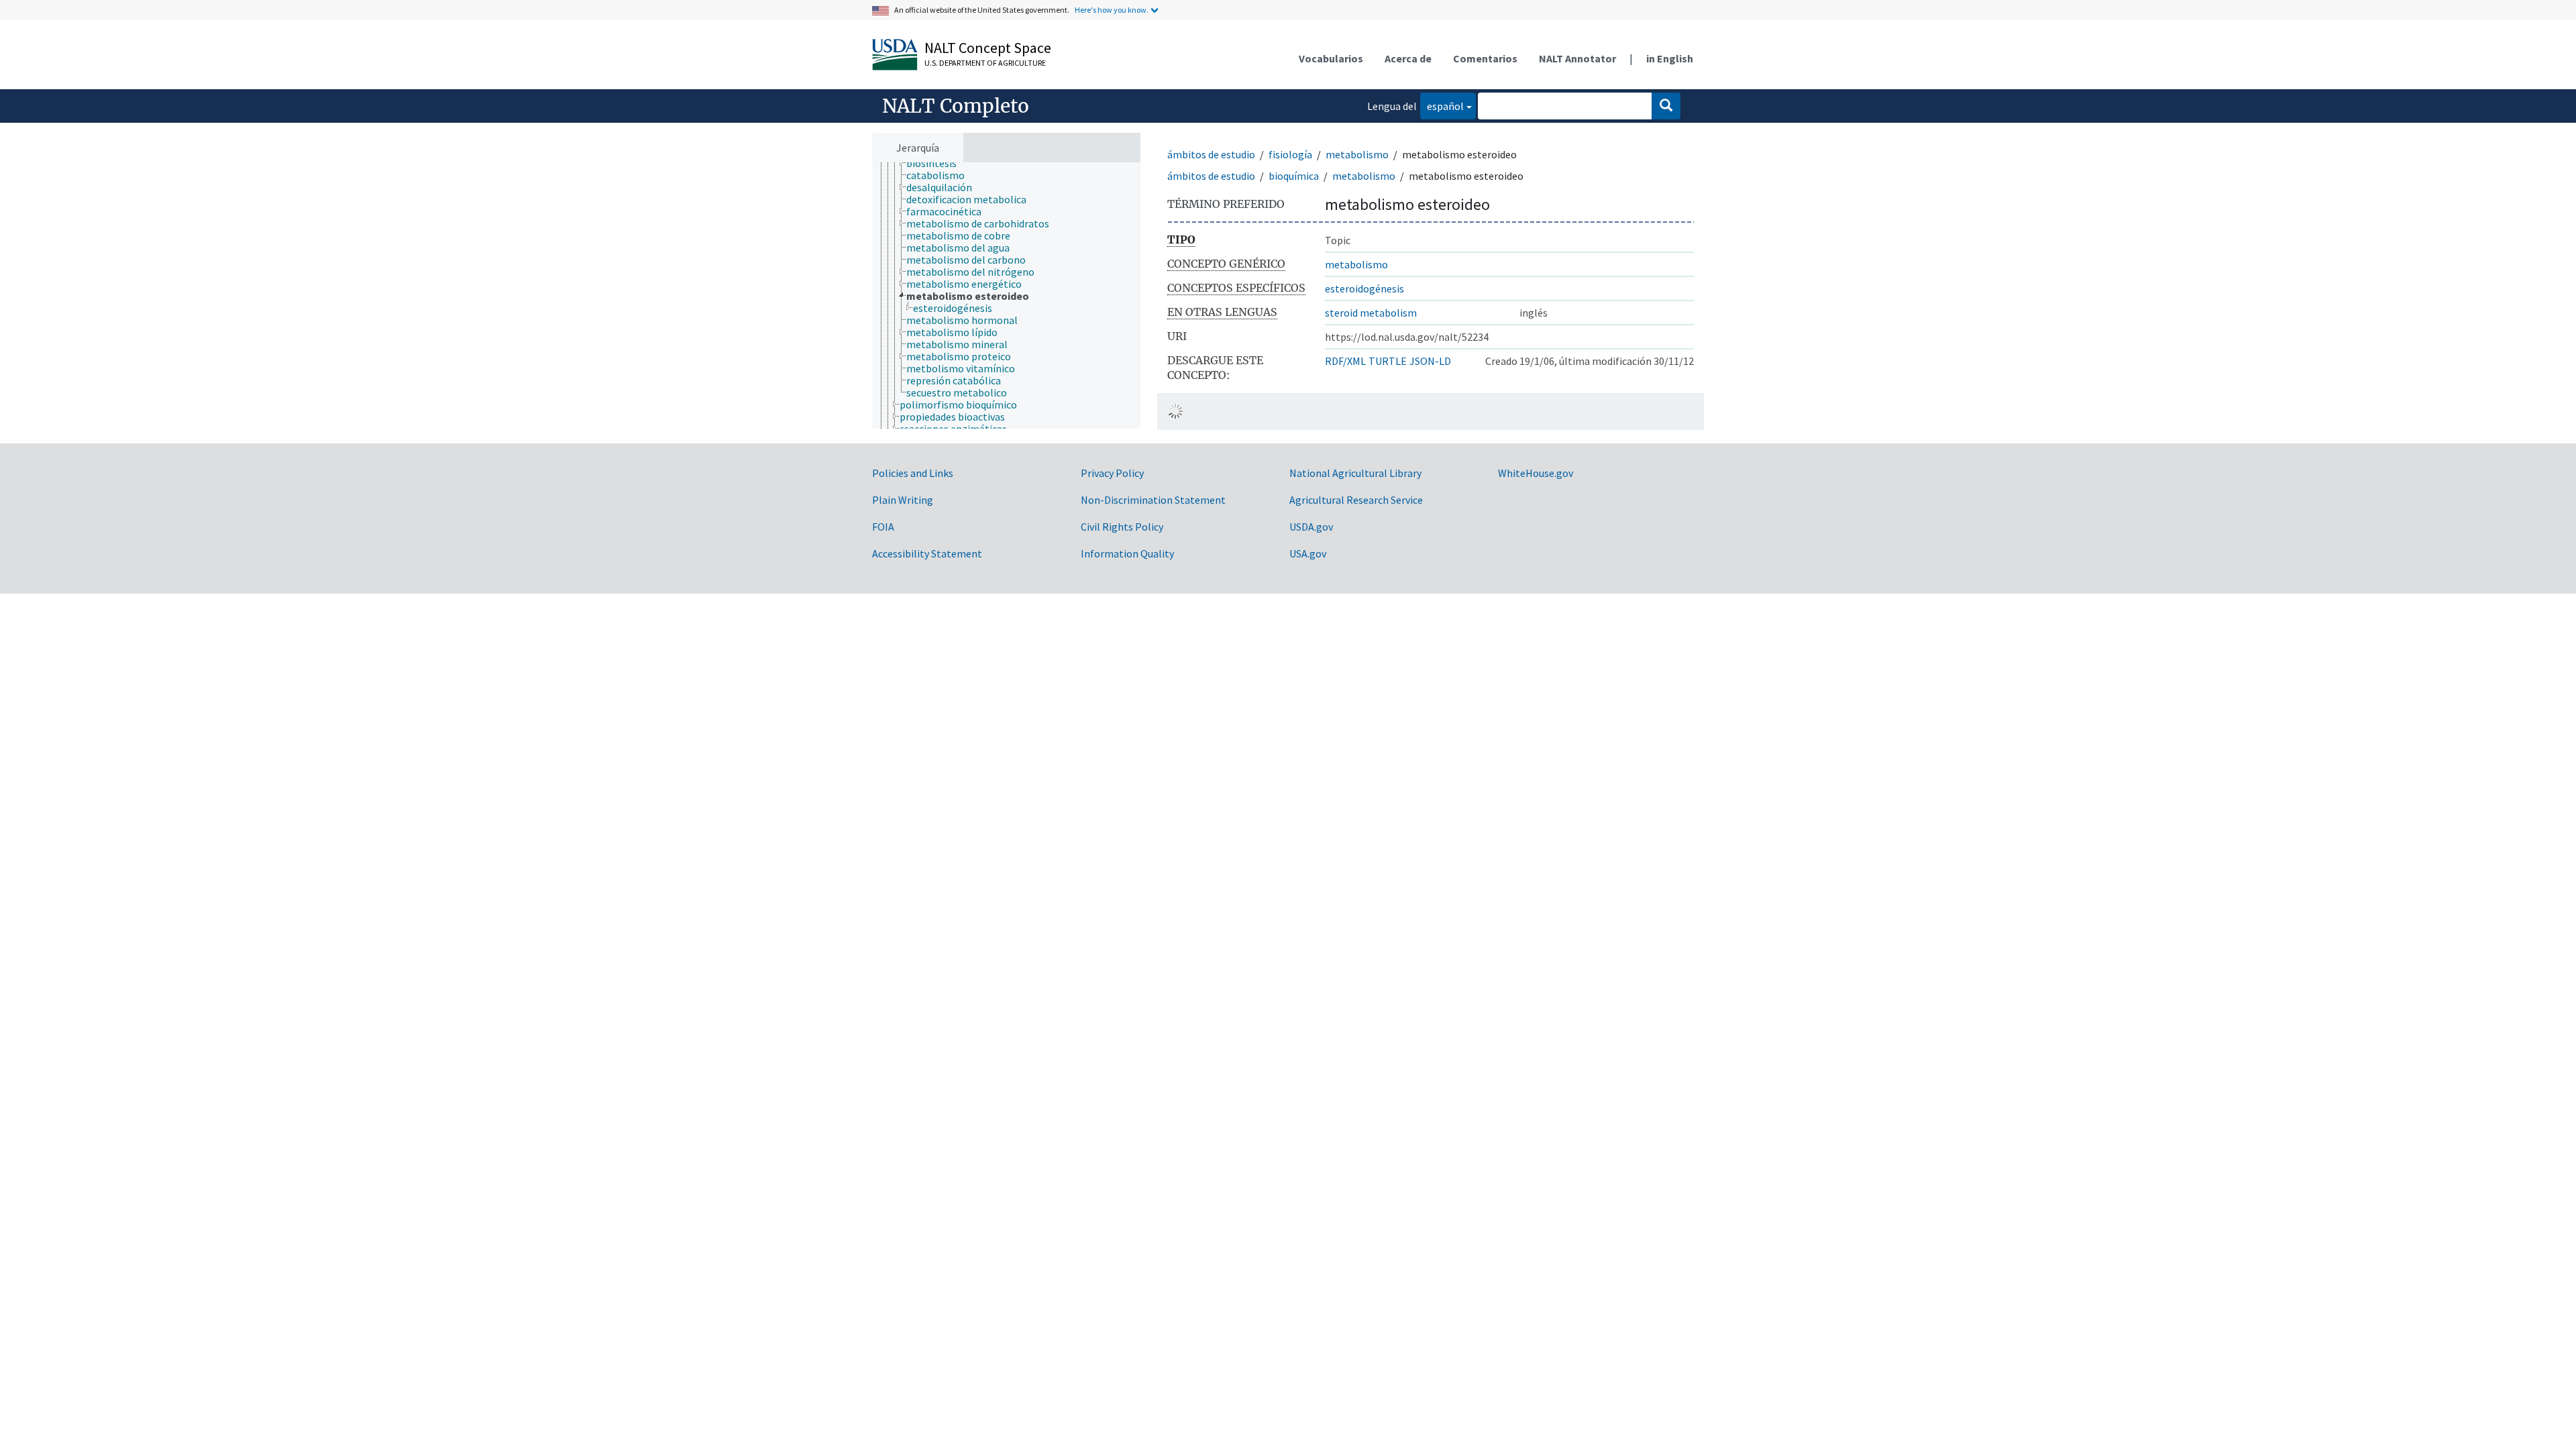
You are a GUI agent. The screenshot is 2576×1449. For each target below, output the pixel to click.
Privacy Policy (1112, 473)
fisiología (1290, 154)
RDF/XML (1345, 361)
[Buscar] (1666, 106)
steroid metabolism (1371, 313)
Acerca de (1408, 58)
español (1442, 106)
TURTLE (1388, 361)
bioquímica (1294, 176)
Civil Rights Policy (1122, 527)
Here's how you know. (1112, 10)
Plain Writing (903, 500)
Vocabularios (1331, 58)
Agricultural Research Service (1356, 500)
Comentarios (1485, 58)
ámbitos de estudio (1211, 154)
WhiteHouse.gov (1536, 473)
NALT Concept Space (988, 48)
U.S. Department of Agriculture (985, 63)
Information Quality (1127, 553)
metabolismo (1357, 154)
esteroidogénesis (1364, 288)
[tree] (1006, 296)
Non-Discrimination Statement (1153, 500)
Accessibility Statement (927, 553)
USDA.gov (1311, 527)
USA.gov (1308, 553)
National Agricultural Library (1355, 473)
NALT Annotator (1577, 58)
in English (1670, 58)
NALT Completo (956, 106)
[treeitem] (937, 163)
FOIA (883, 527)
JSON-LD (1430, 361)
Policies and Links (913, 473)
